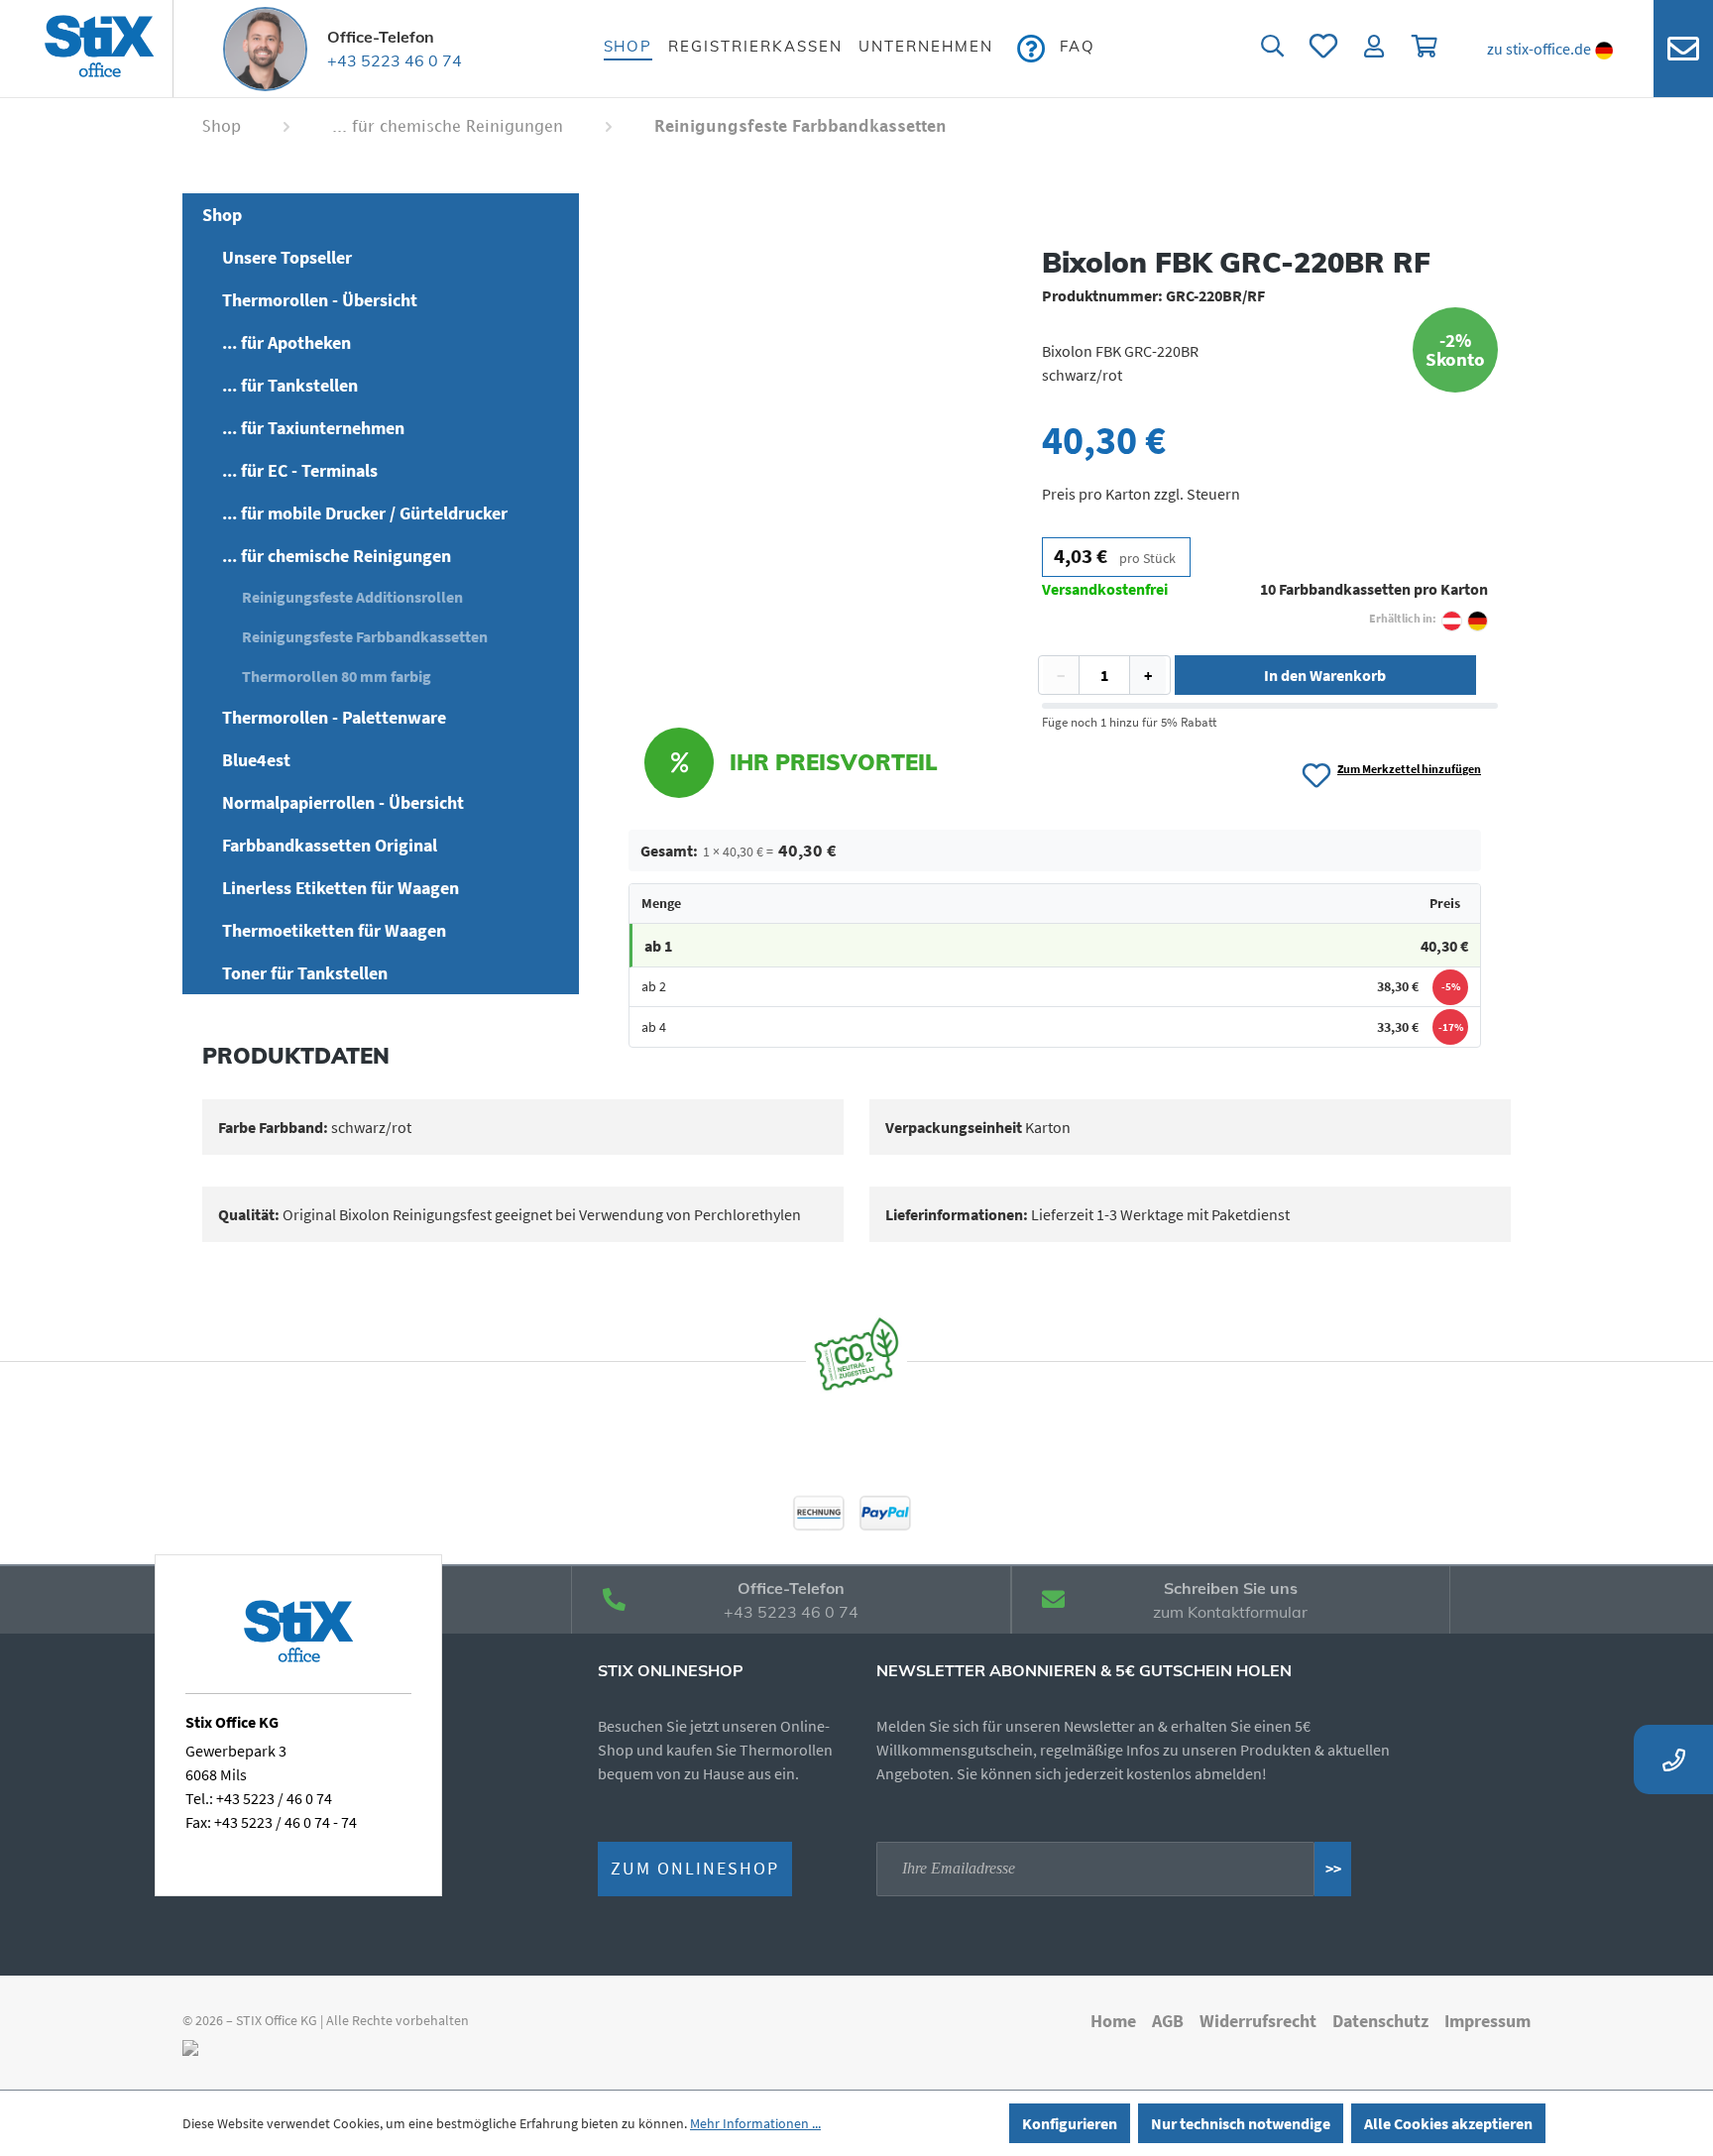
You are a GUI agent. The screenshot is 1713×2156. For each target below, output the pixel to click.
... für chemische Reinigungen (337, 556)
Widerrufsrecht (1258, 2021)
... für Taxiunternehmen (313, 428)
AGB (1168, 2021)
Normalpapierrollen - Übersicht (343, 802)
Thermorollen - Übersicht (320, 300)
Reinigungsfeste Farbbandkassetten (365, 636)
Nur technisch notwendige (1241, 2123)
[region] (790, 454)
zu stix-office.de (1539, 49)
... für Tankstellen (290, 385)
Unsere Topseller (287, 257)
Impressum (1487, 2021)
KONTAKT (1683, 49)
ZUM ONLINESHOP (695, 1869)
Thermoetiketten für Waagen (334, 930)
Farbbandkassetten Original (330, 845)
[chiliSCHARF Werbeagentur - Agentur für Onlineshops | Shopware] (190, 2046)
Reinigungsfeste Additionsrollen (352, 597)
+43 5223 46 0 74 (395, 60)
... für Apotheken (286, 342)
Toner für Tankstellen (305, 973)
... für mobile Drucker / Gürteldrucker (365, 513)
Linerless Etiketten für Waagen (341, 888)
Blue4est (256, 760)
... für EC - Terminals (300, 470)
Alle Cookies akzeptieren (1448, 2123)
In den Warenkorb (1325, 675)
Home (1113, 2021)
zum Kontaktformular (1230, 1612)
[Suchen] (1272, 49)
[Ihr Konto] (1375, 49)
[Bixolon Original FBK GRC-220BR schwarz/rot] (791, 454)
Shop (222, 215)
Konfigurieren (1070, 2123)
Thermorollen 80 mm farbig (337, 676)
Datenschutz (1380, 2021)
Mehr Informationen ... (755, 2123)
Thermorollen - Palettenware (334, 717)
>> (1333, 1869)
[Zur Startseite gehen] (99, 49)
